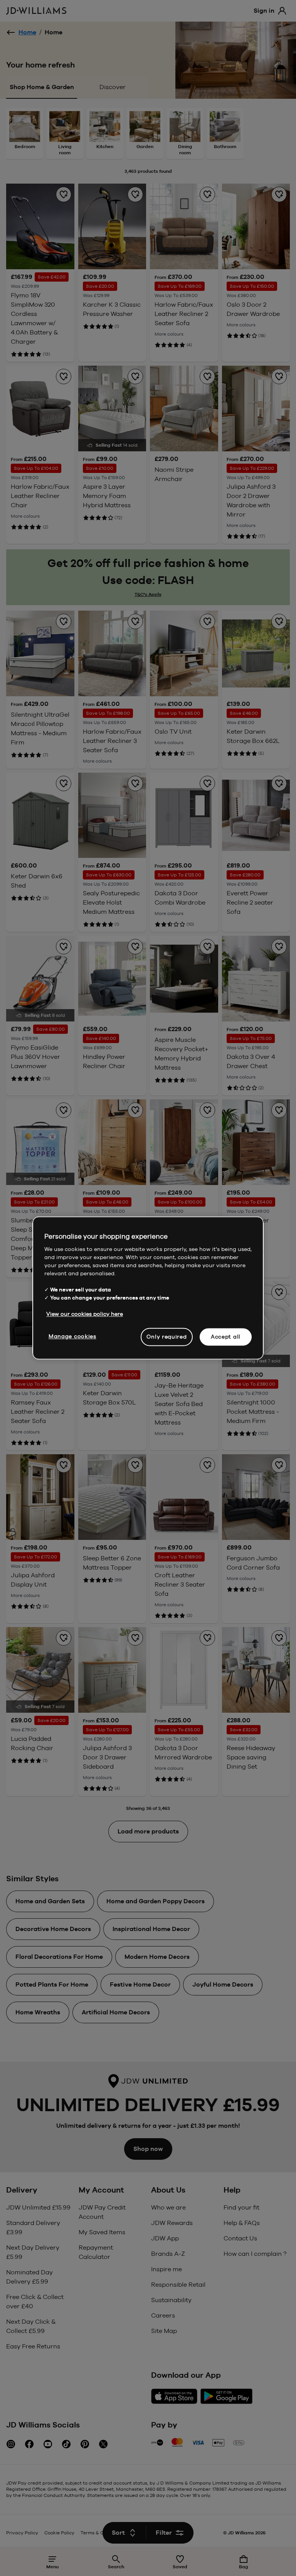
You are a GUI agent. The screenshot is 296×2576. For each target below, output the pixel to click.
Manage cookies (72, 1336)
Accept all (226, 1337)
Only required (166, 1337)
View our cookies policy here (85, 1314)
